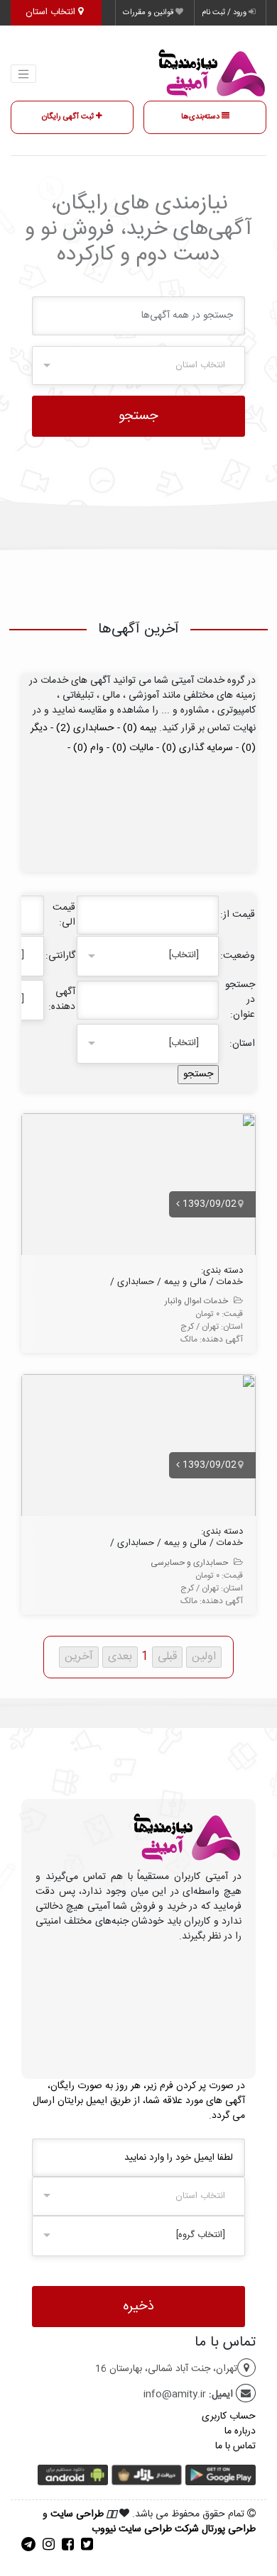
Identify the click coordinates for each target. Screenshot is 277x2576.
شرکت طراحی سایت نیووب (145, 2529)
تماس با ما (235, 2446)
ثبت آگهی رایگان (69, 117)
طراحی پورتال (229, 2529)
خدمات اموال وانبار (196, 1301)
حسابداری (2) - (81, 728)
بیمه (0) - (135, 728)
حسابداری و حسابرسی (189, 1563)
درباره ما (240, 2431)
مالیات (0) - (129, 748)
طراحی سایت (77, 2514)
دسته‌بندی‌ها (201, 117)
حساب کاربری (229, 2416)
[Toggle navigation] (23, 74)
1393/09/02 (208, 1204)
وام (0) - (86, 748)
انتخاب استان (52, 12)
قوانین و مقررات (149, 13)
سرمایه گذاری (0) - (193, 748)
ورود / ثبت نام (225, 13)
